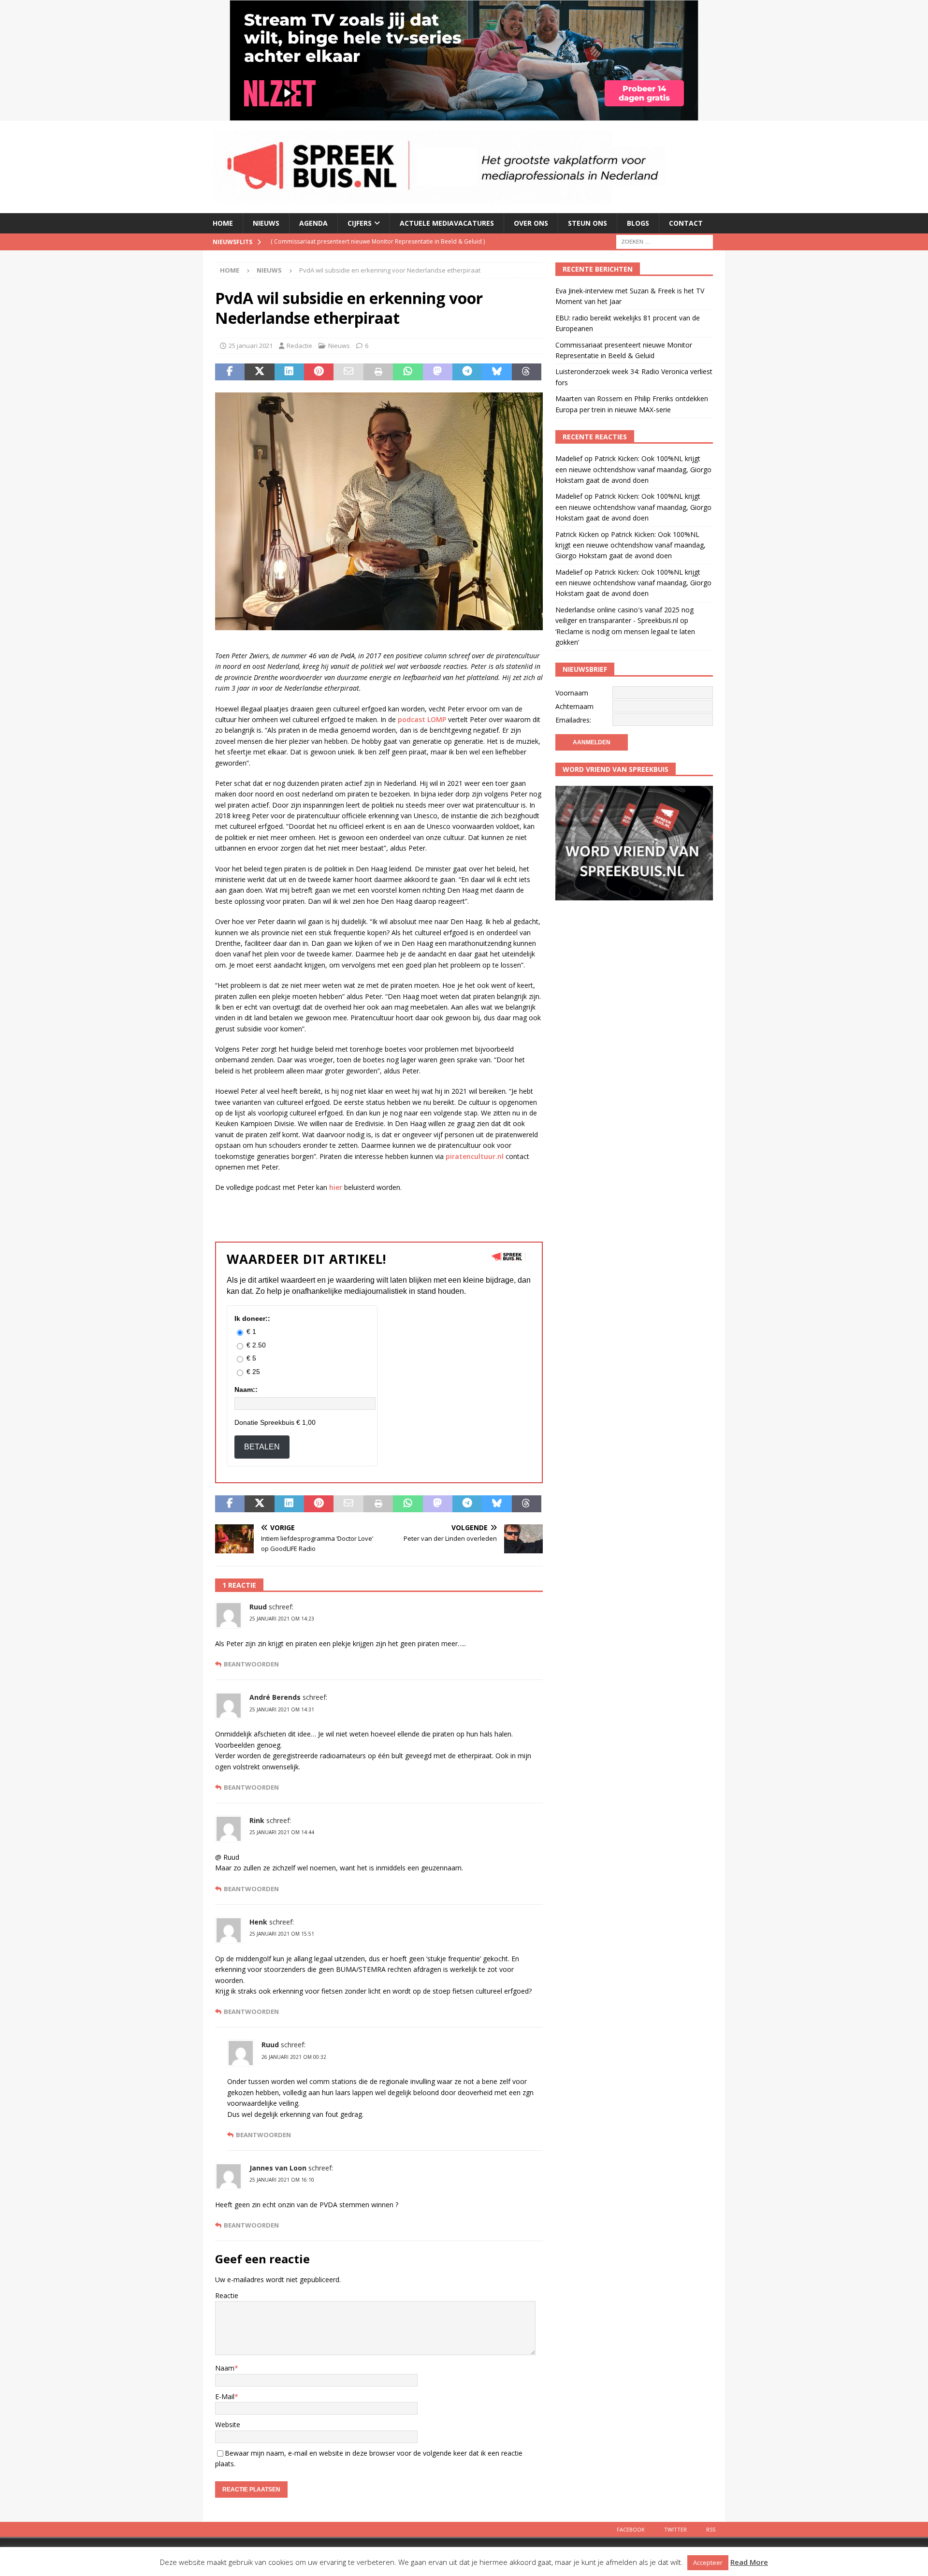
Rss (711, 2529)
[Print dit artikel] (378, 372)
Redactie (299, 346)
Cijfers (360, 223)
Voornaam (572, 693)
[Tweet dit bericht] (259, 372)
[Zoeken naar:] (665, 241)
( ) (349, 241)
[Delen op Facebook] (230, 372)
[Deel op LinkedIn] (289, 372)
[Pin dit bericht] (319, 372)
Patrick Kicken (577, 534)
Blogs (638, 223)
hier (336, 1187)
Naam (225, 2368)
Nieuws (266, 223)
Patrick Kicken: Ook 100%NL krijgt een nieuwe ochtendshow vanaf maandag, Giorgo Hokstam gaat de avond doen (633, 469)
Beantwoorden (251, 1664)
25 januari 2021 (251, 346)
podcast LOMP (422, 719)
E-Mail (225, 2396)
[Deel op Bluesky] (497, 372)
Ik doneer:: (252, 1318)
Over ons (531, 223)
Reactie (227, 2295)
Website (228, 2424)
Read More (749, 2562)
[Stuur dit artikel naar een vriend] (348, 372)
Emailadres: (573, 720)
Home (223, 223)
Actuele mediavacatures (447, 223)
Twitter (675, 2529)
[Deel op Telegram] (467, 372)
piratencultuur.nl (475, 1156)
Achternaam (574, 706)
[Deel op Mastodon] (438, 372)
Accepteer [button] (708, 2562)
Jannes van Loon (278, 2168)
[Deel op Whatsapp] (408, 372)
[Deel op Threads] (527, 372)
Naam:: (246, 1389)
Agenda (313, 223)
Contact (686, 223)
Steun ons (587, 223)
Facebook (631, 2529)
